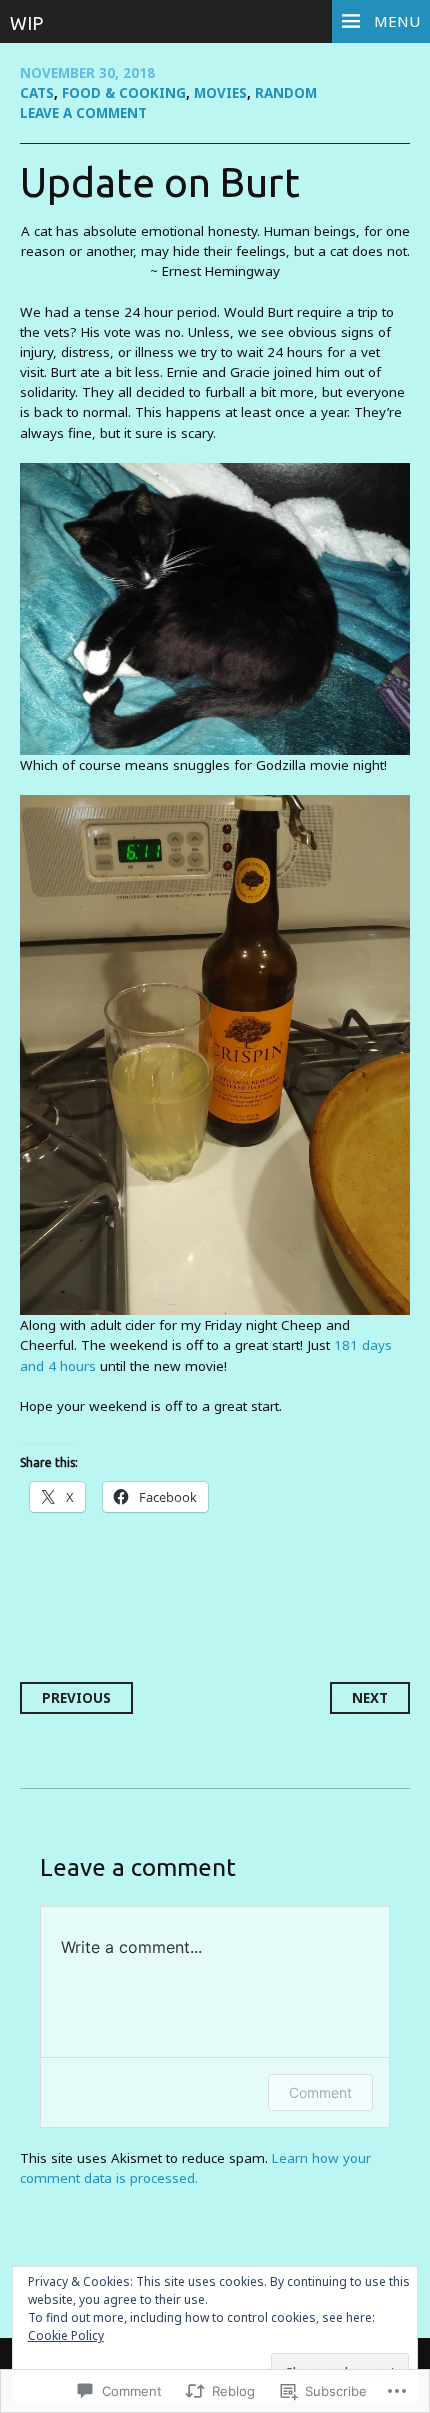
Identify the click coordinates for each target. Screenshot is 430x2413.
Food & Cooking (124, 93)
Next (370, 1698)
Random (286, 93)
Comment (320, 2092)
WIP (26, 23)
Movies (220, 93)
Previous (76, 1698)
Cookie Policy (66, 2335)
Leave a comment (83, 113)
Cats (37, 93)
